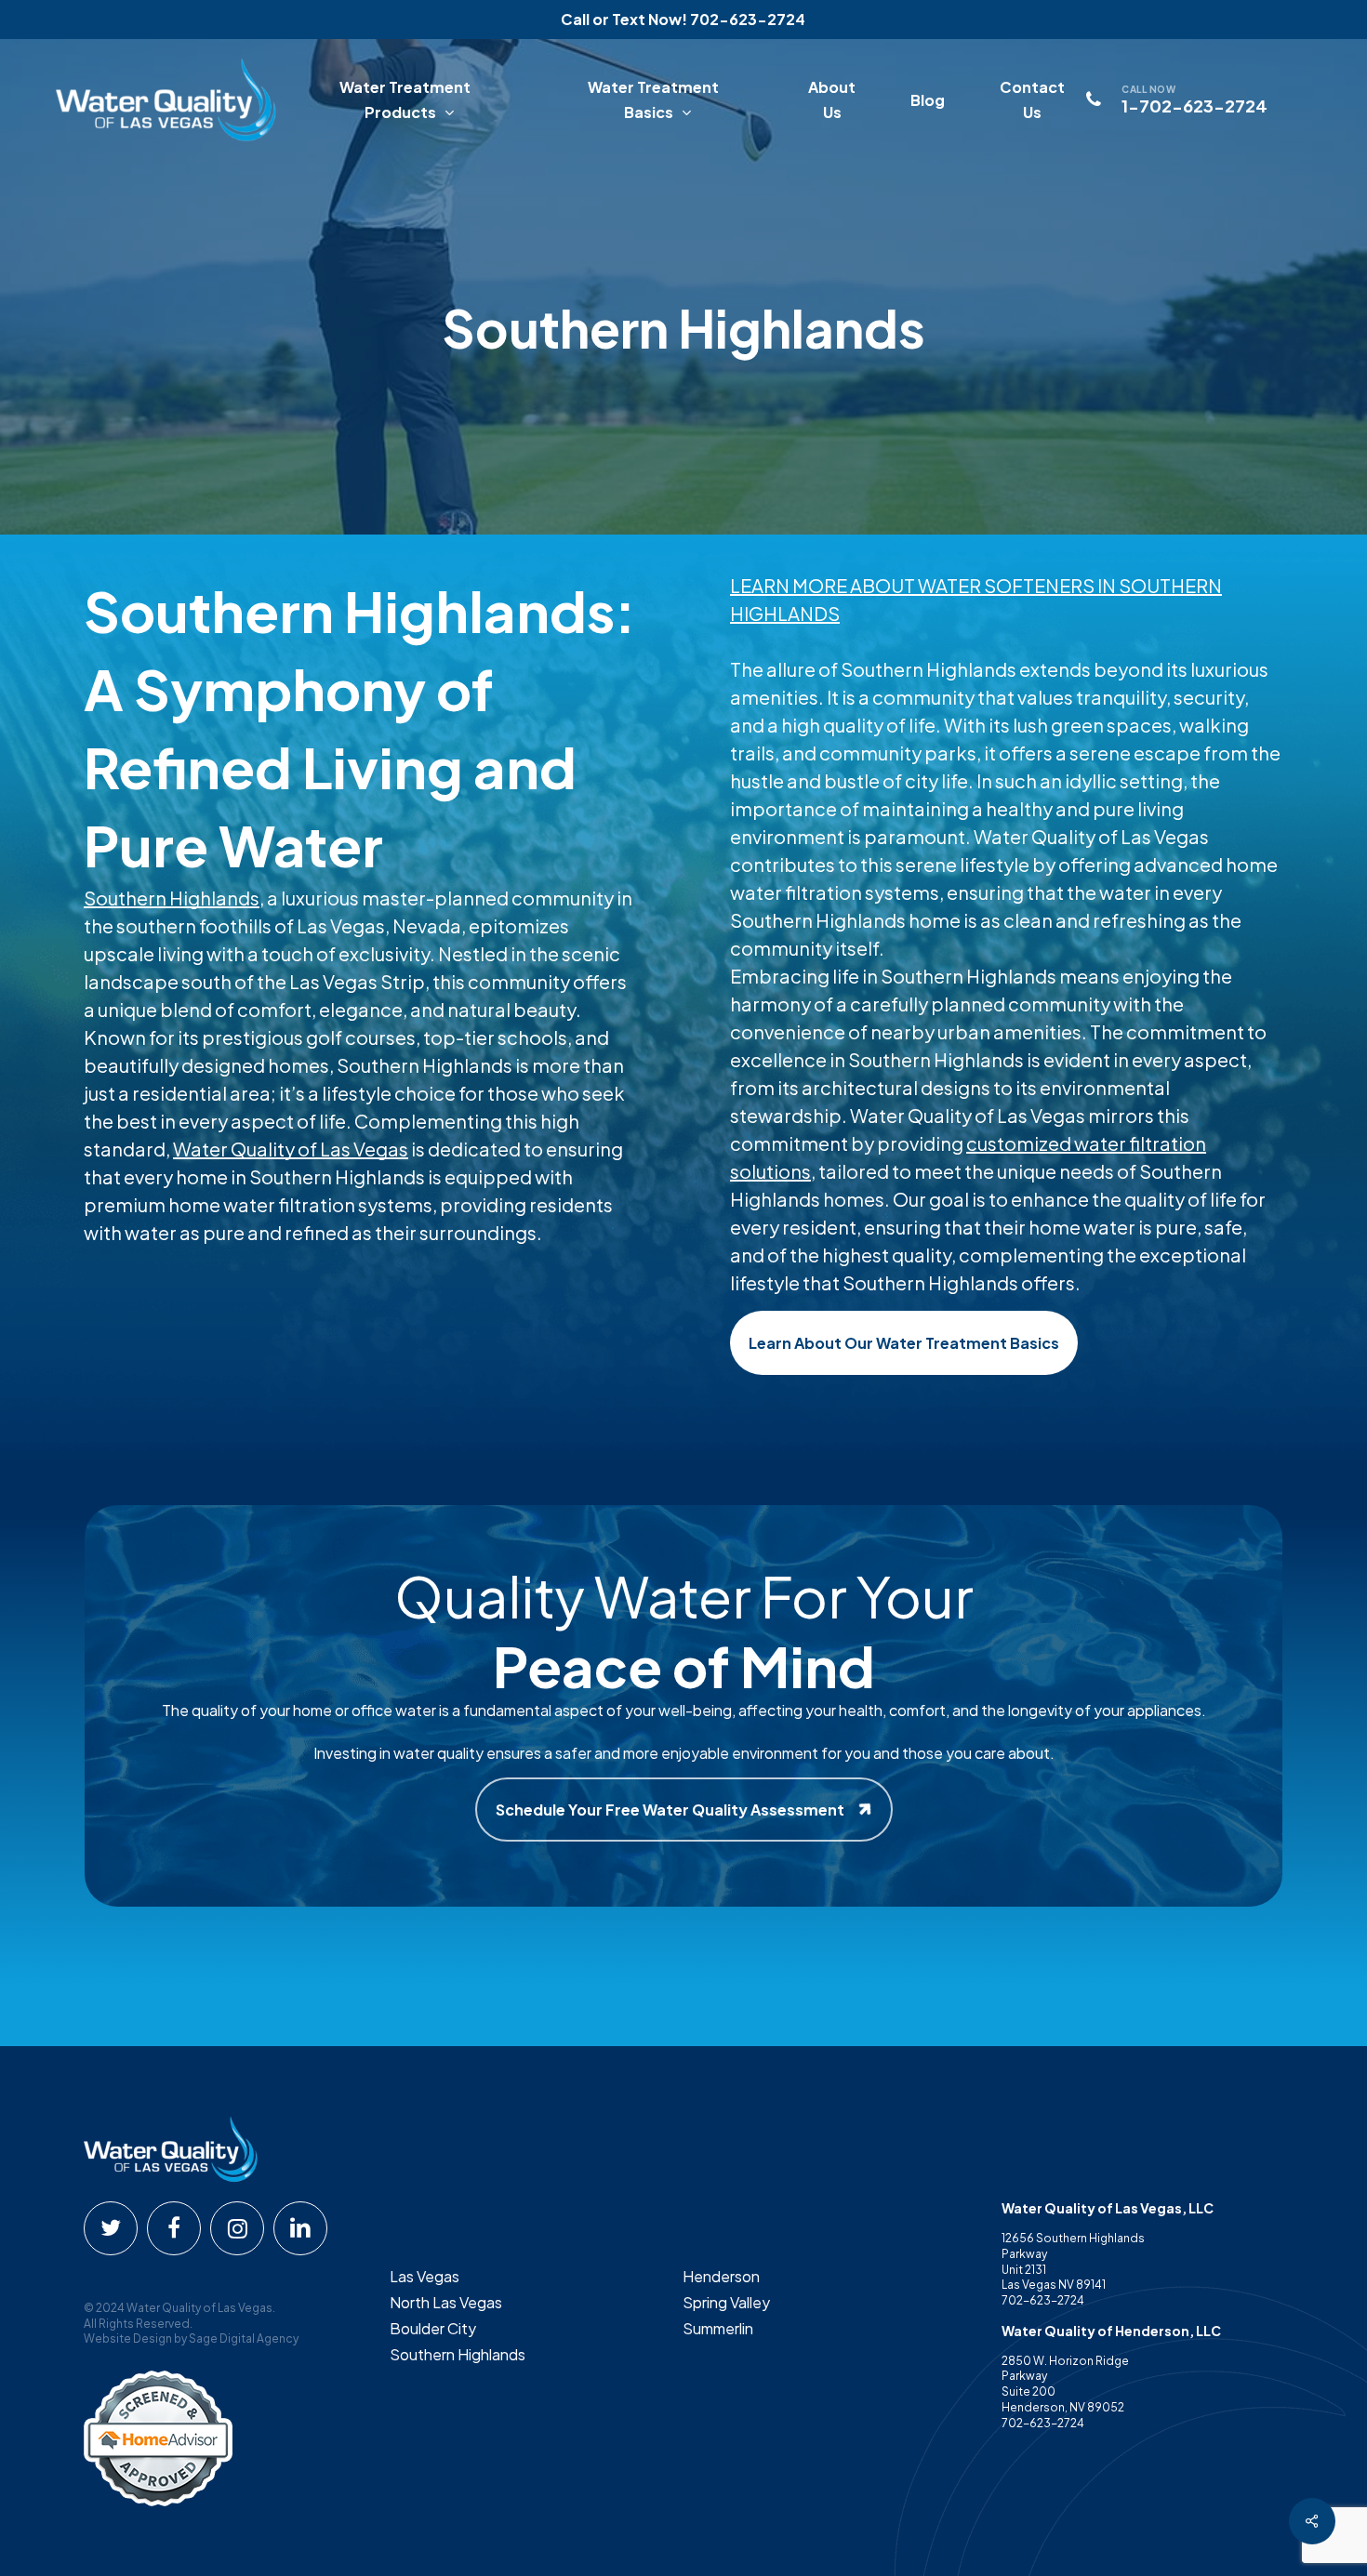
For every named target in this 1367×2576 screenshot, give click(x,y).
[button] (904, 1343)
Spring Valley (726, 2302)
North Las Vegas (446, 2302)
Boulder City (433, 2328)
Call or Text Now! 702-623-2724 (683, 19)
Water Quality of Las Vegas (291, 1149)
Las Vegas (425, 2276)
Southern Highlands (172, 898)
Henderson (721, 2276)
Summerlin (718, 2328)
